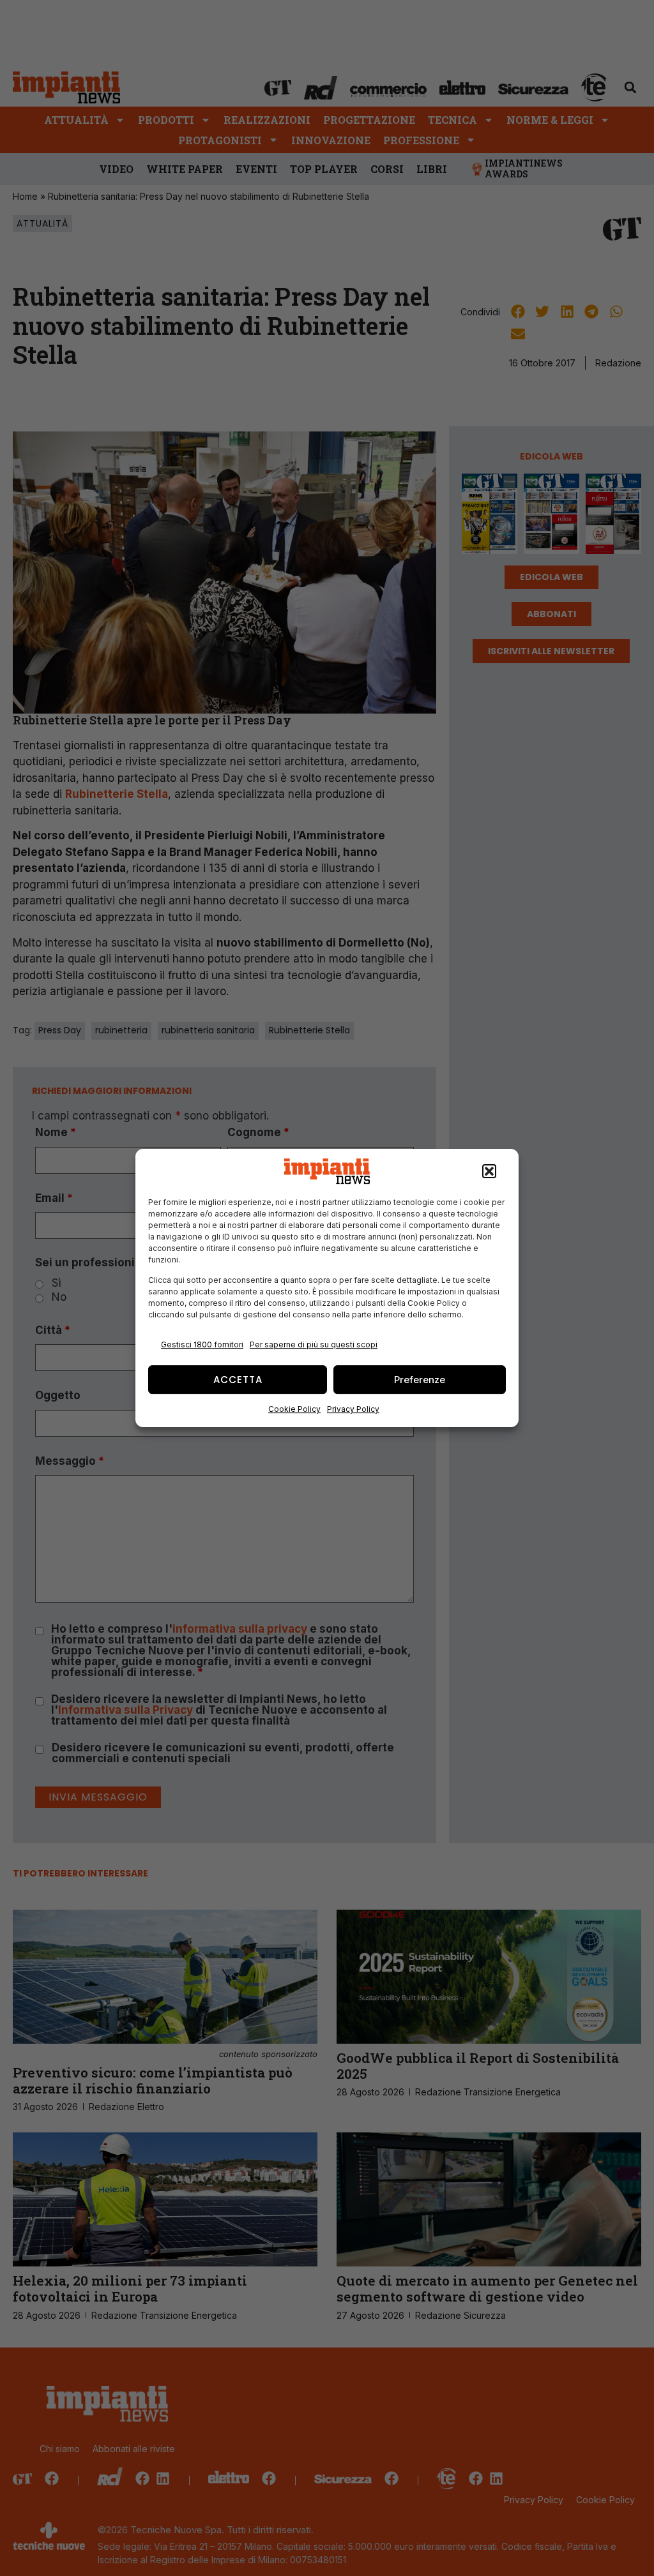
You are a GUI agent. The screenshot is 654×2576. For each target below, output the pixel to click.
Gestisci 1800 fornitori (202, 1344)
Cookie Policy (294, 1409)
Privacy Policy (353, 1409)
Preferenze (420, 1380)
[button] (489, 1171)
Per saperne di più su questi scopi (314, 1344)
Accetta (238, 1380)
